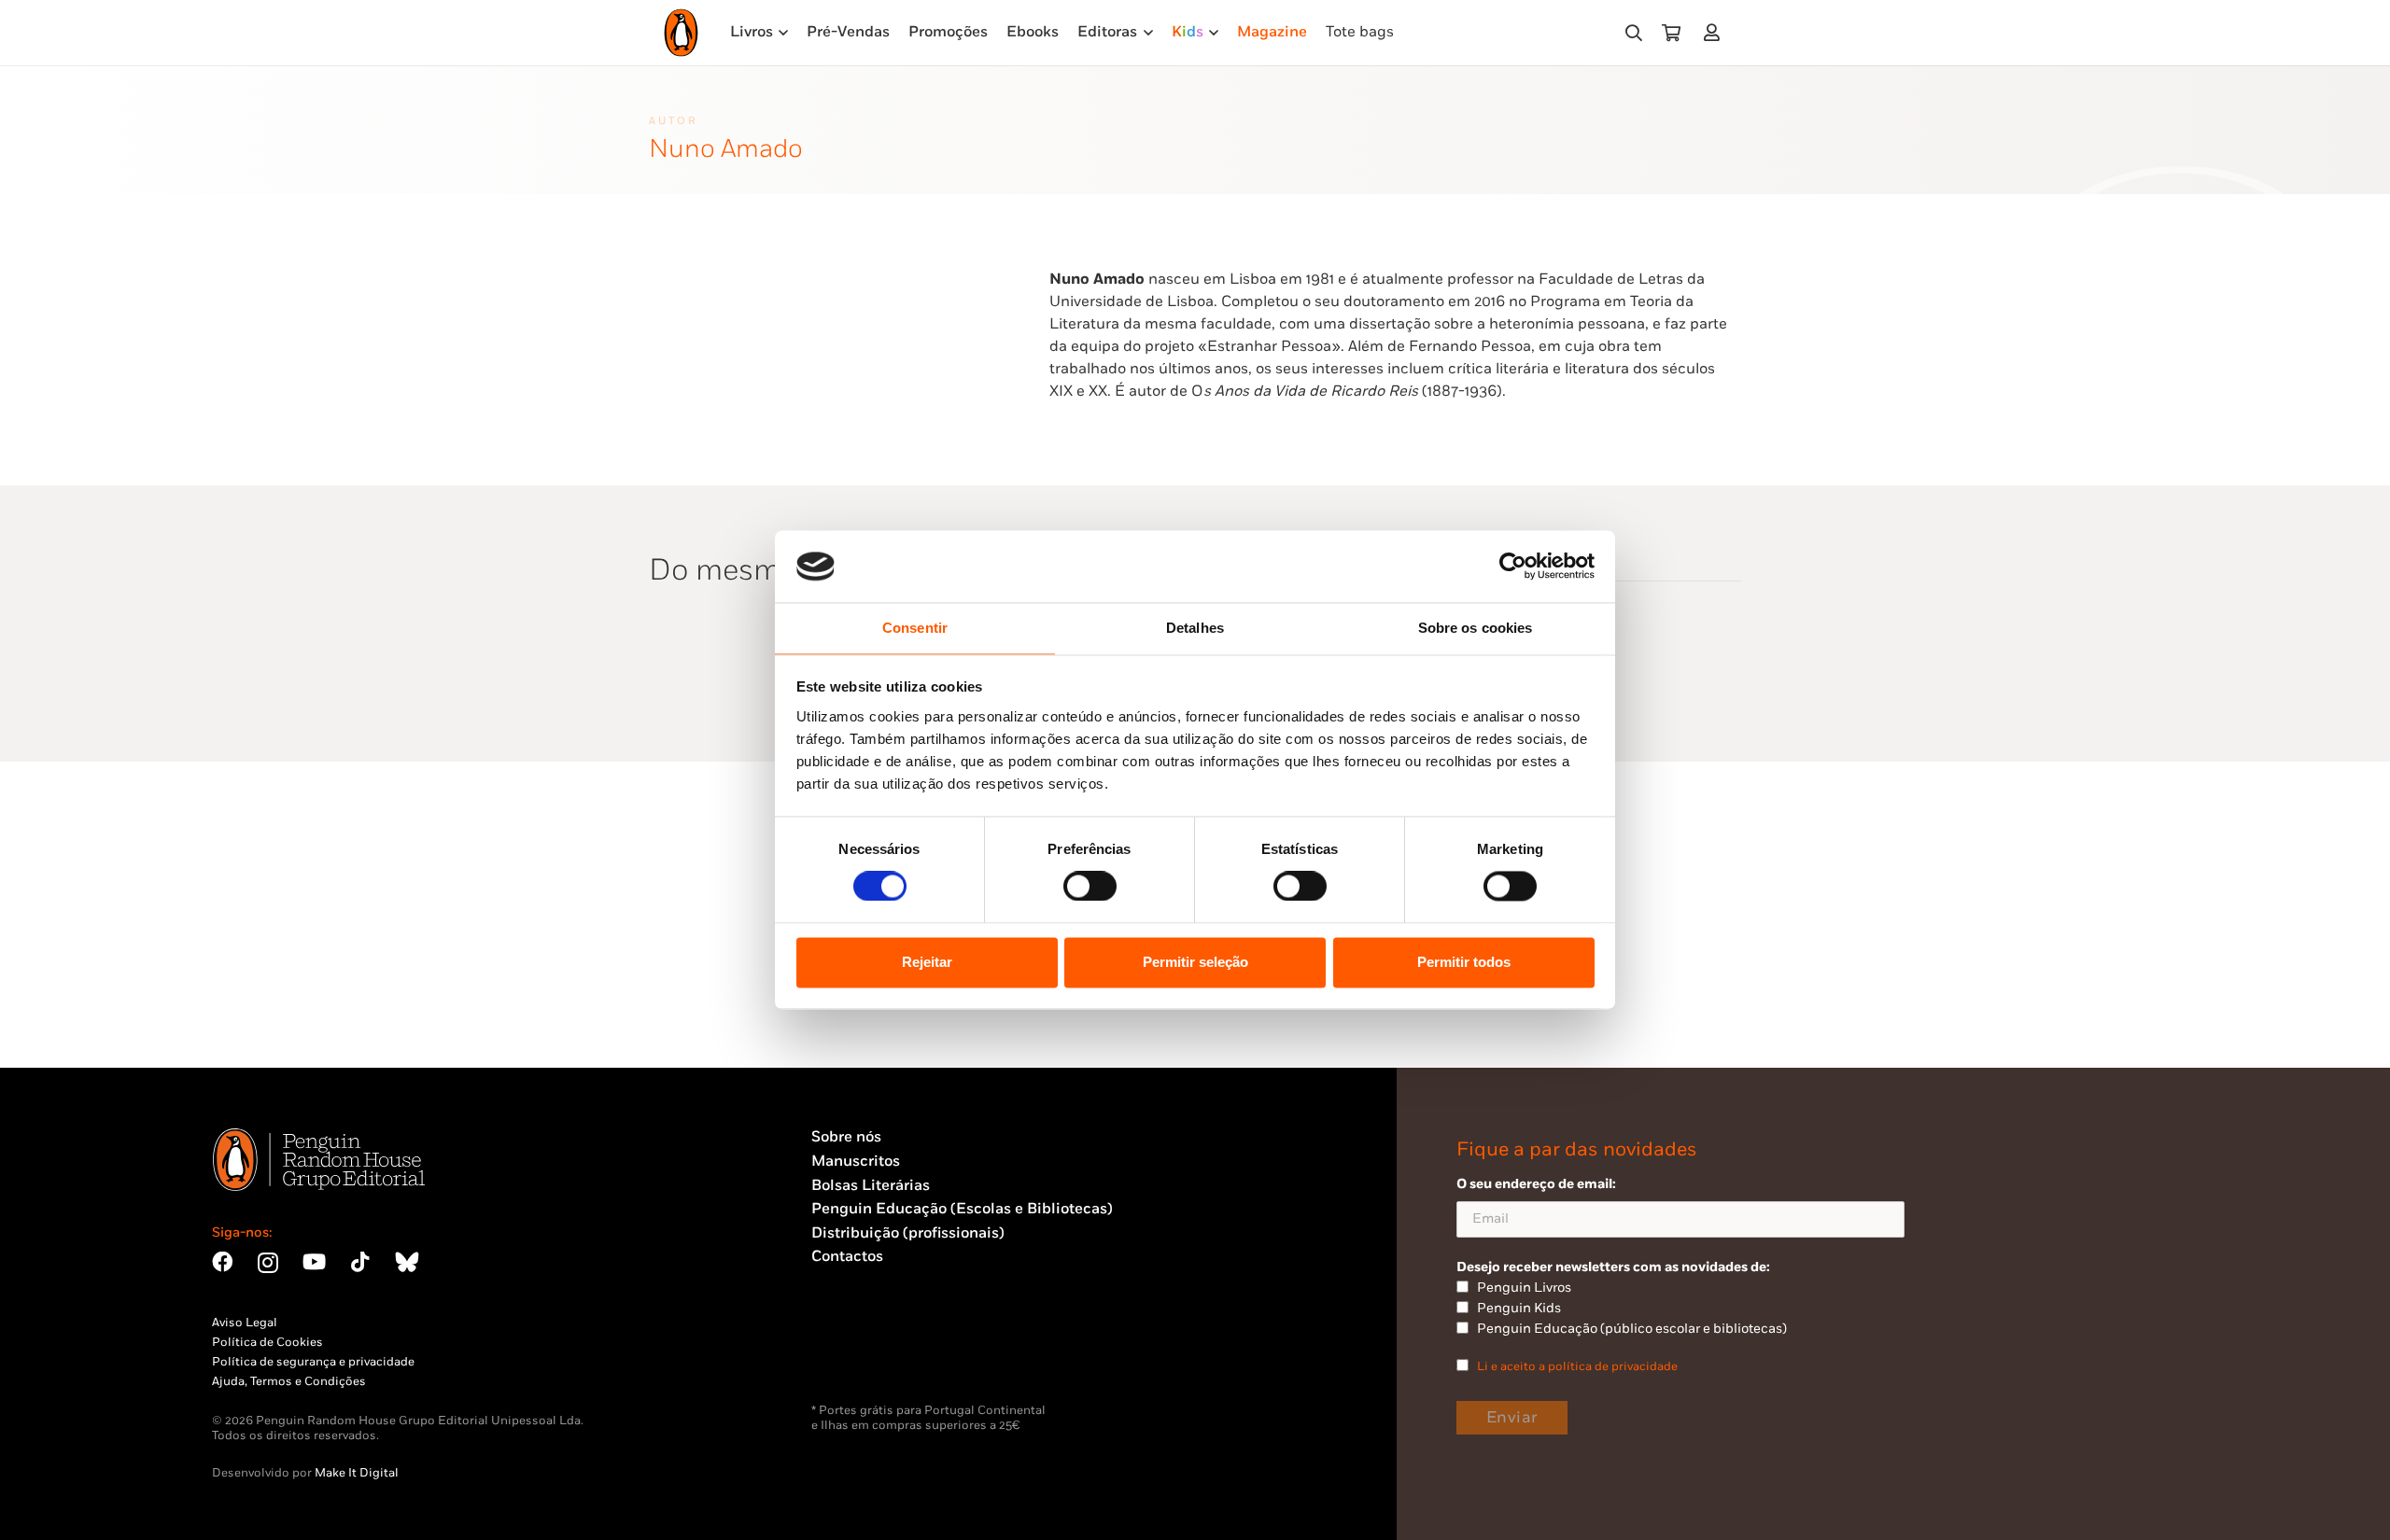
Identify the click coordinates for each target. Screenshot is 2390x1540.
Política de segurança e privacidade (313, 1362)
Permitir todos (1464, 962)
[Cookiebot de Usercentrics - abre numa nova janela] (1513, 567)
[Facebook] (222, 1262)
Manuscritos (856, 1162)
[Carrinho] (1671, 33)
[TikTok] (360, 1262)
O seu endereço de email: (1536, 1184)
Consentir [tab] (915, 628)
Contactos (847, 1257)
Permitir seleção (1195, 962)
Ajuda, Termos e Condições (289, 1381)
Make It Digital (357, 1473)
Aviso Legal (245, 1323)
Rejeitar (927, 962)
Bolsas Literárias (871, 1186)
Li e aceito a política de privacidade (1577, 1366)
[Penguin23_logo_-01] (681, 33)
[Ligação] (1715, 32)
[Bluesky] (407, 1262)
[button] (1634, 33)
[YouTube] (314, 1262)
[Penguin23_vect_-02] (867, 1354)
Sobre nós (846, 1137)
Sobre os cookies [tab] (1476, 628)
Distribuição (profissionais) (908, 1233)
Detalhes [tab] (1195, 628)
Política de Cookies (267, 1342)
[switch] (1090, 887)
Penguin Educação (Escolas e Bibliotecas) (962, 1209)
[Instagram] (268, 1263)
